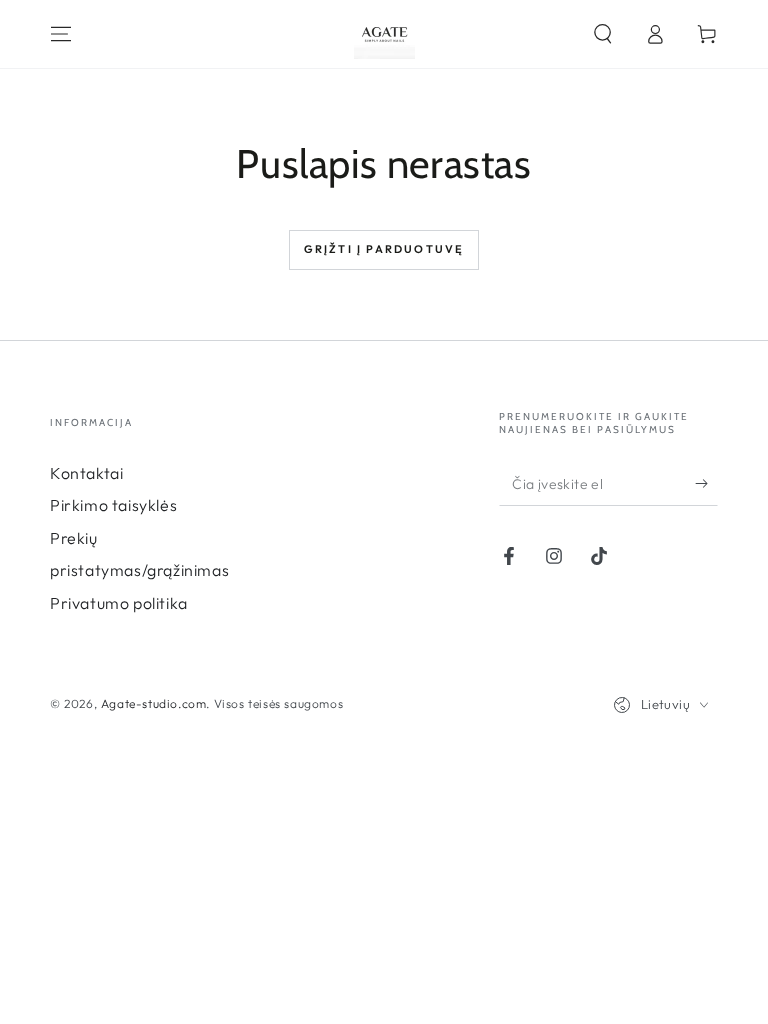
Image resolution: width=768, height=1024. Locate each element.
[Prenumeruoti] (706, 483)
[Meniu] (61, 34)
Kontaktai (86, 473)
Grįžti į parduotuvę (384, 249)
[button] (603, 34)
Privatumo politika (119, 603)
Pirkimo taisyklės (113, 505)
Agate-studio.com (154, 703)
